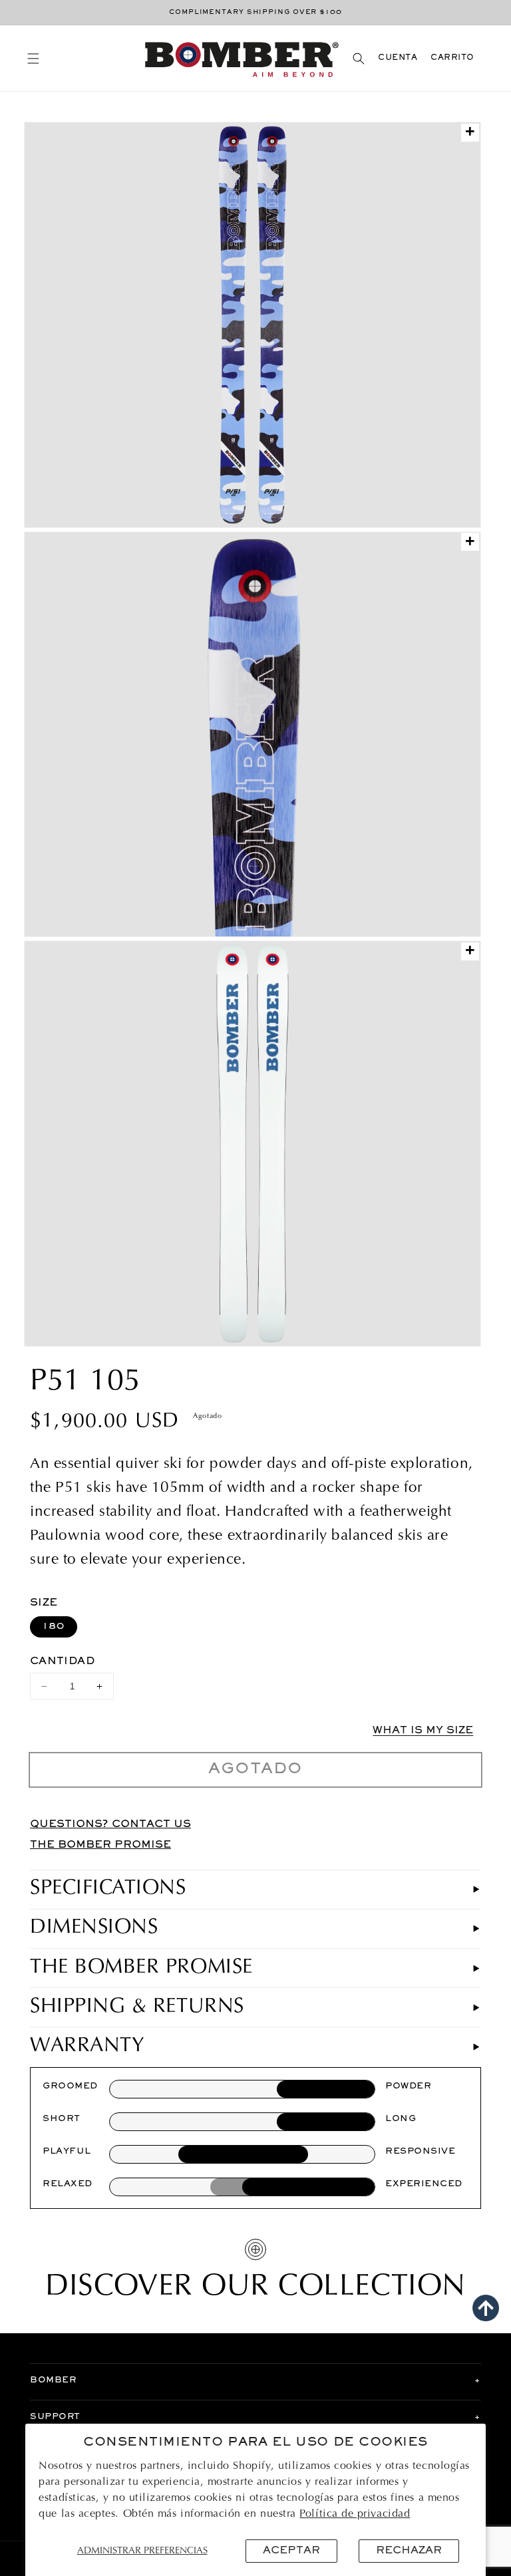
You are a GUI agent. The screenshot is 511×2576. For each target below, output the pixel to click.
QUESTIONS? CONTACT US (110, 1824)
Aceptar (291, 2551)
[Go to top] (486, 2308)
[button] (33, 58)
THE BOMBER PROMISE (100, 1845)
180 (54, 1627)
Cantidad (62, 1661)
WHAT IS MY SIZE (423, 1731)
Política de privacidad (355, 2514)
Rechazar (409, 2551)
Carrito (452, 58)
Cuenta (398, 58)
